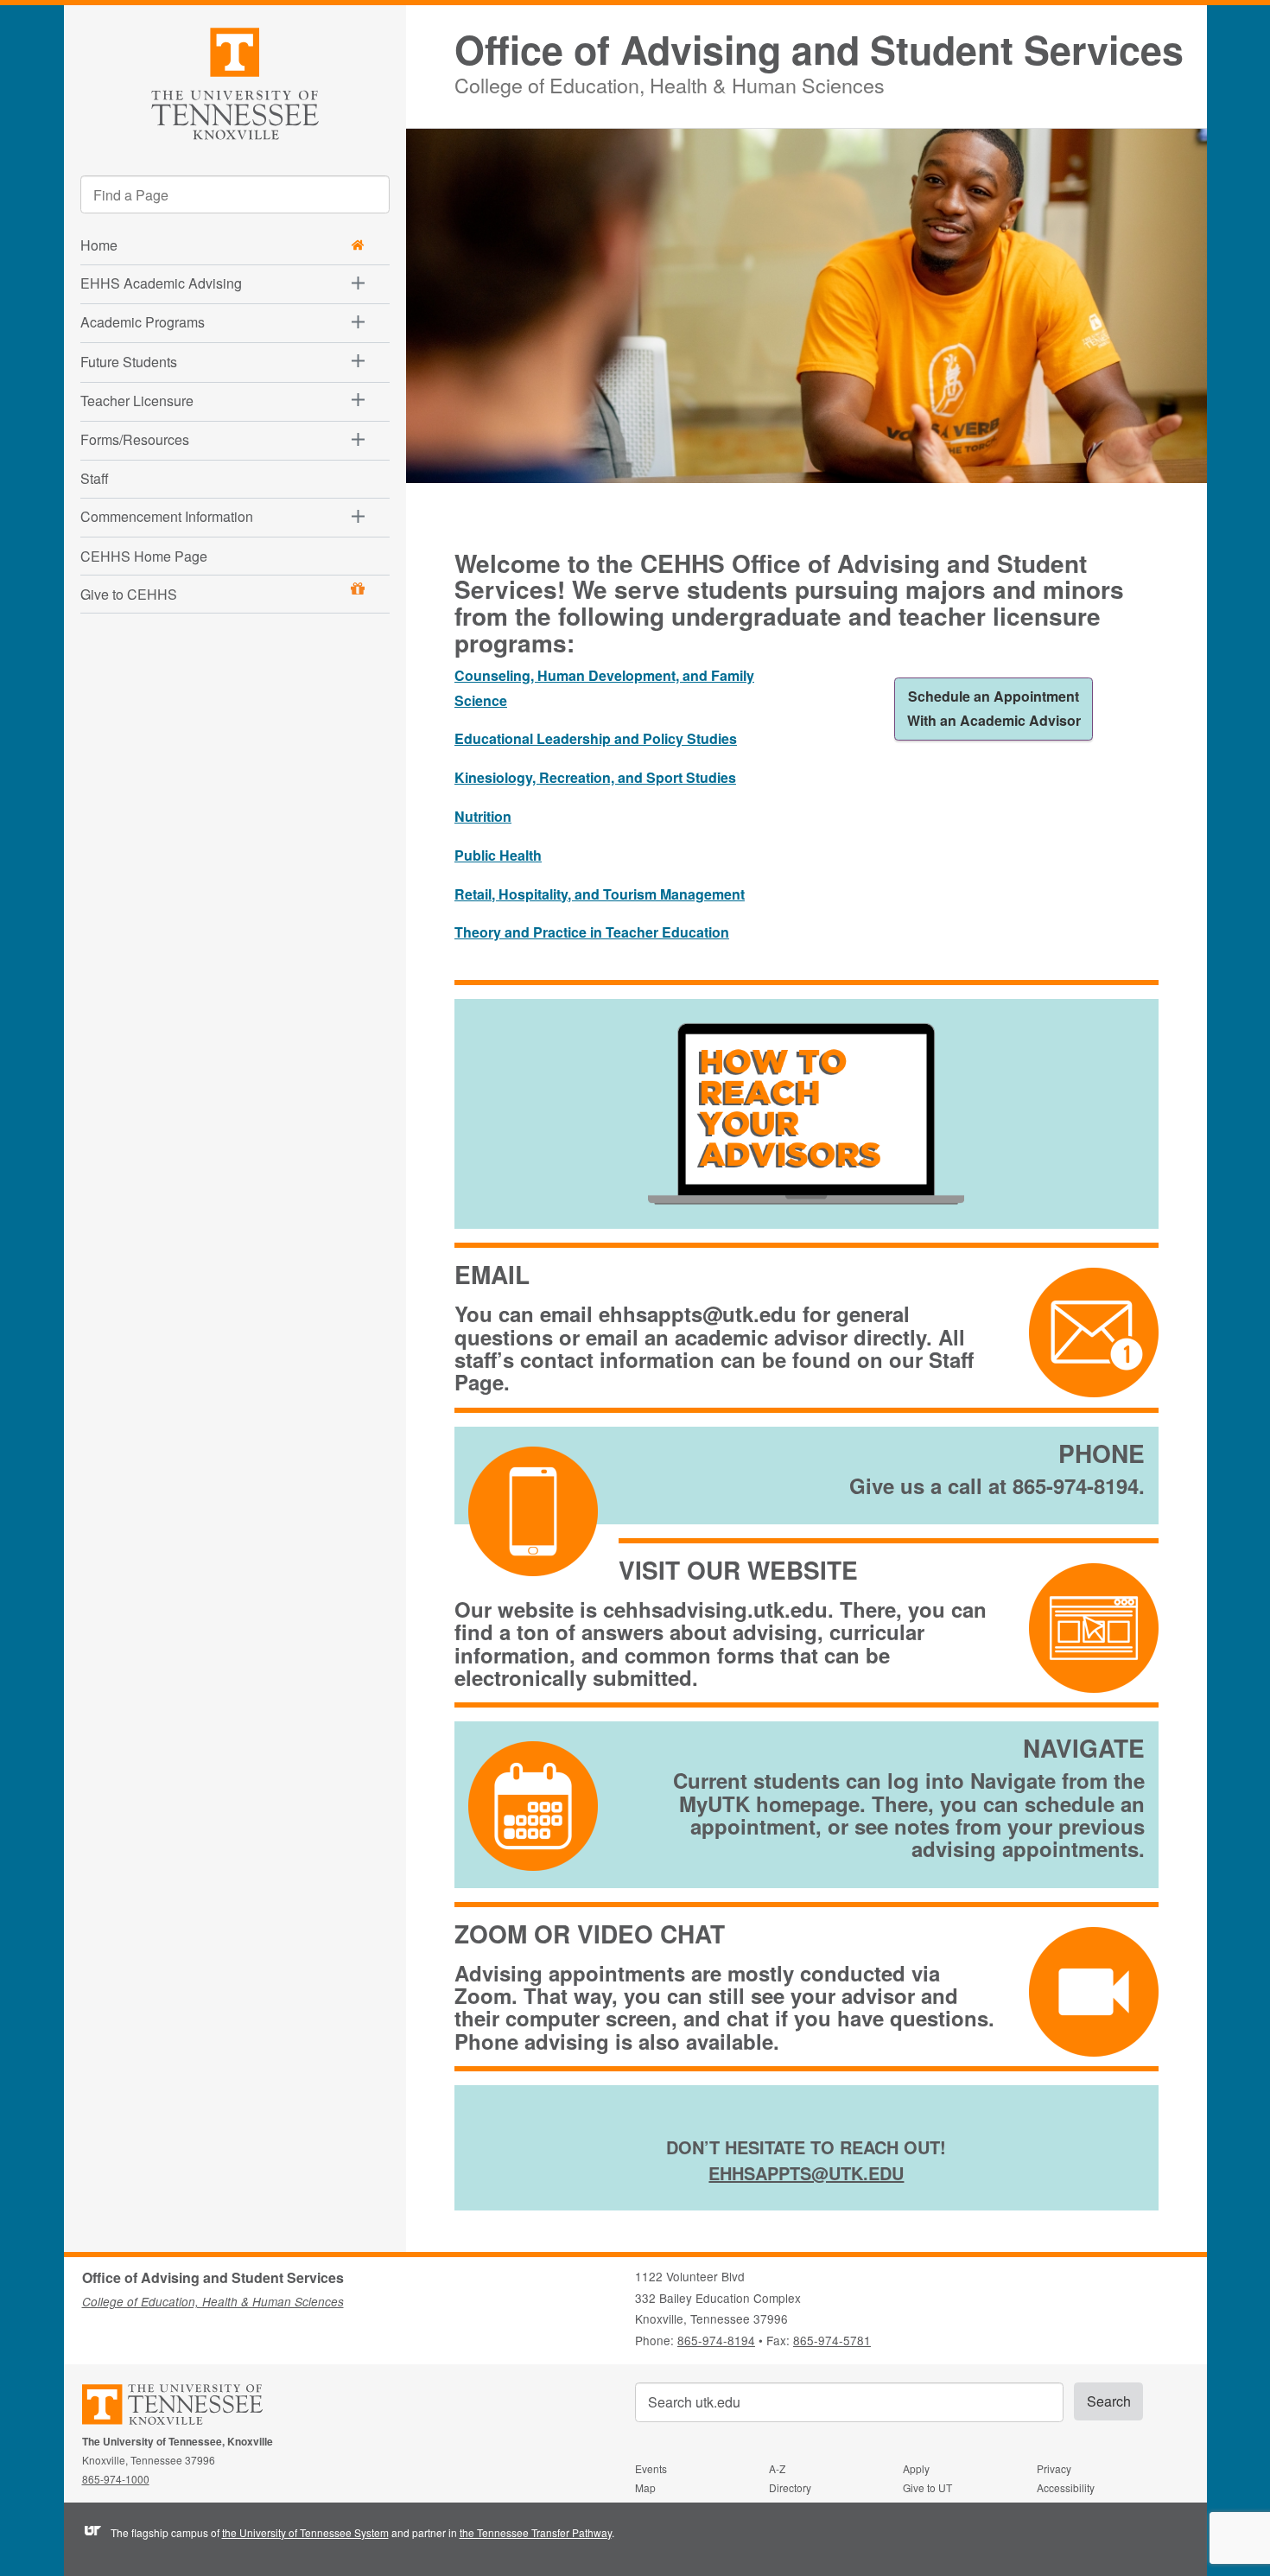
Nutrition (483, 816)
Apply (916, 2468)
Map (645, 2487)
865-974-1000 (116, 2479)
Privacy (1054, 2468)
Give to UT (927, 2487)
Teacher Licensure (137, 401)
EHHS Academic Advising (161, 283)
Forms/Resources (135, 439)
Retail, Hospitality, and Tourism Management (600, 894)
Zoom (483, 1995)
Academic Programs (143, 322)
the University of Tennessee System (305, 2532)
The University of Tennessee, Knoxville (235, 81)
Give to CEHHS (129, 594)
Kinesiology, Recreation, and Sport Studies (595, 777)
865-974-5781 (832, 2340)
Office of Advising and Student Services (819, 50)
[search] (235, 194)
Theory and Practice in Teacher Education (592, 932)
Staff (95, 478)
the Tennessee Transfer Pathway (536, 2532)
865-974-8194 (716, 2340)
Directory (790, 2487)
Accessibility (1066, 2487)
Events (651, 2468)
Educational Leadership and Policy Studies (596, 738)
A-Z (777, 2468)
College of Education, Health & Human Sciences (670, 83)
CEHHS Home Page (144, 556)
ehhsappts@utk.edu (698, 1313)
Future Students (129, 362)
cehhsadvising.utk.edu (715, 1609)
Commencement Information (167, 516)
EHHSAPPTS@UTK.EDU (806, 2173)
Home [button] (99, 245)
